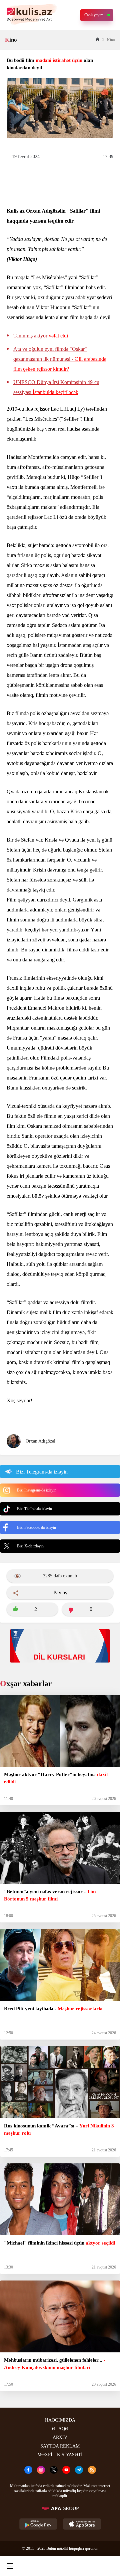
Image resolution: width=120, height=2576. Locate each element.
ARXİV (60, 2437)
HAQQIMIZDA (60, 2420)
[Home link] (59, 2566)
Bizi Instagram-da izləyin (37, 1490)
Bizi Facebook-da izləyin (36, 1527)
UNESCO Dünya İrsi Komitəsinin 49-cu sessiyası (56, 387)
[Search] (34, 2566)
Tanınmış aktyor (41, 336)
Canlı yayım (94, 15)
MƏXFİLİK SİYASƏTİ (60, 2455)
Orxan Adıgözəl (40, 1441)
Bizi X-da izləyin (30, 1546)
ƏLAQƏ (60, 2429)
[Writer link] (84, 2566)
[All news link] (109, 2566)
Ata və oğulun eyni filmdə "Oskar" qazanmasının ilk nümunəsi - (60, 359)
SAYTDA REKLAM (60, 2446)
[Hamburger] (10, 2566)
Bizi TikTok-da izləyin (34, 1509)
